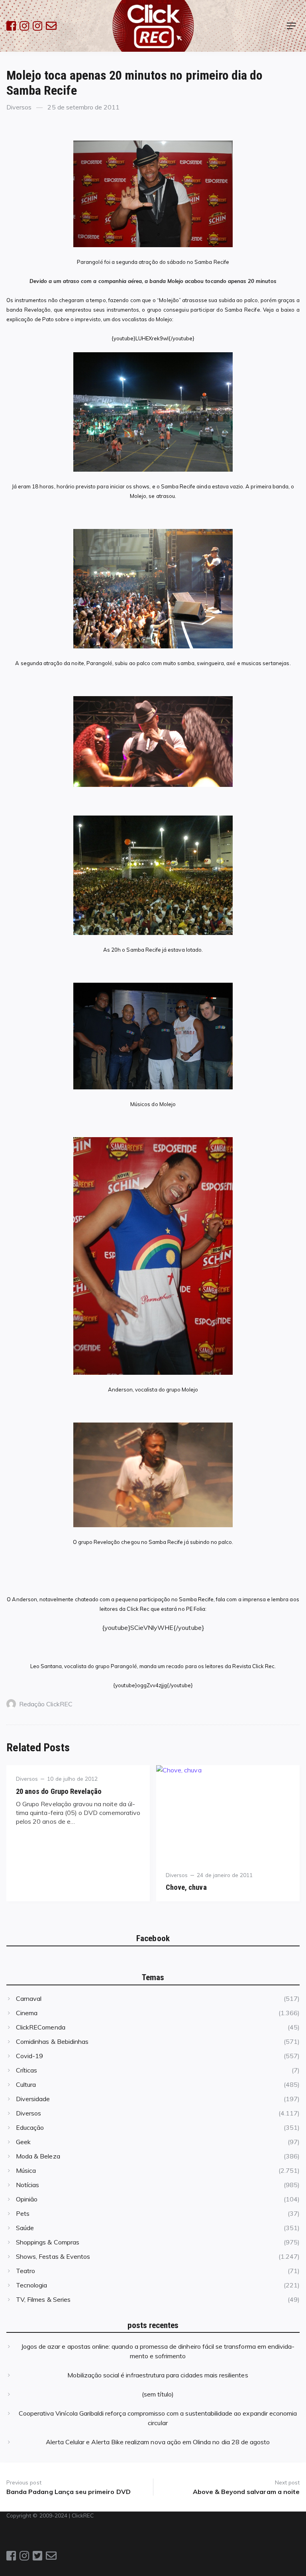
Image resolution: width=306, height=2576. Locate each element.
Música (26, 2170)
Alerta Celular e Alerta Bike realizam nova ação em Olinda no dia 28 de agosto (158, 2442)
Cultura (26, 2084)
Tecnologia (31, 2285)
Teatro (25, 2271)
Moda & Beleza (38, 2156)
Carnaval (29, 1998)
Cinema (27, 2013)
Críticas (26, 2070)
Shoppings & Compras (48, 2242)
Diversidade (33, 2099)
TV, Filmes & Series (43, 2299)
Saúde (25, 2228)
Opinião (27, 2199)
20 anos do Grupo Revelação (59, 1791)
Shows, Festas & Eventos (53, 2256)
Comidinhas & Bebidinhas (52, 2041)
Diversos (19, 107)
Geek (23, 2142)
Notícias (27, 2185)
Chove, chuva (186, 1887)
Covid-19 (29, 2056)
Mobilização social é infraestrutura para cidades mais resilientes (158, 2375)
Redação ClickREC (46, 1704)
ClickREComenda (41, 2027)
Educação (30, 2127)
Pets (23, 2213)
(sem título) (158, 2394)
